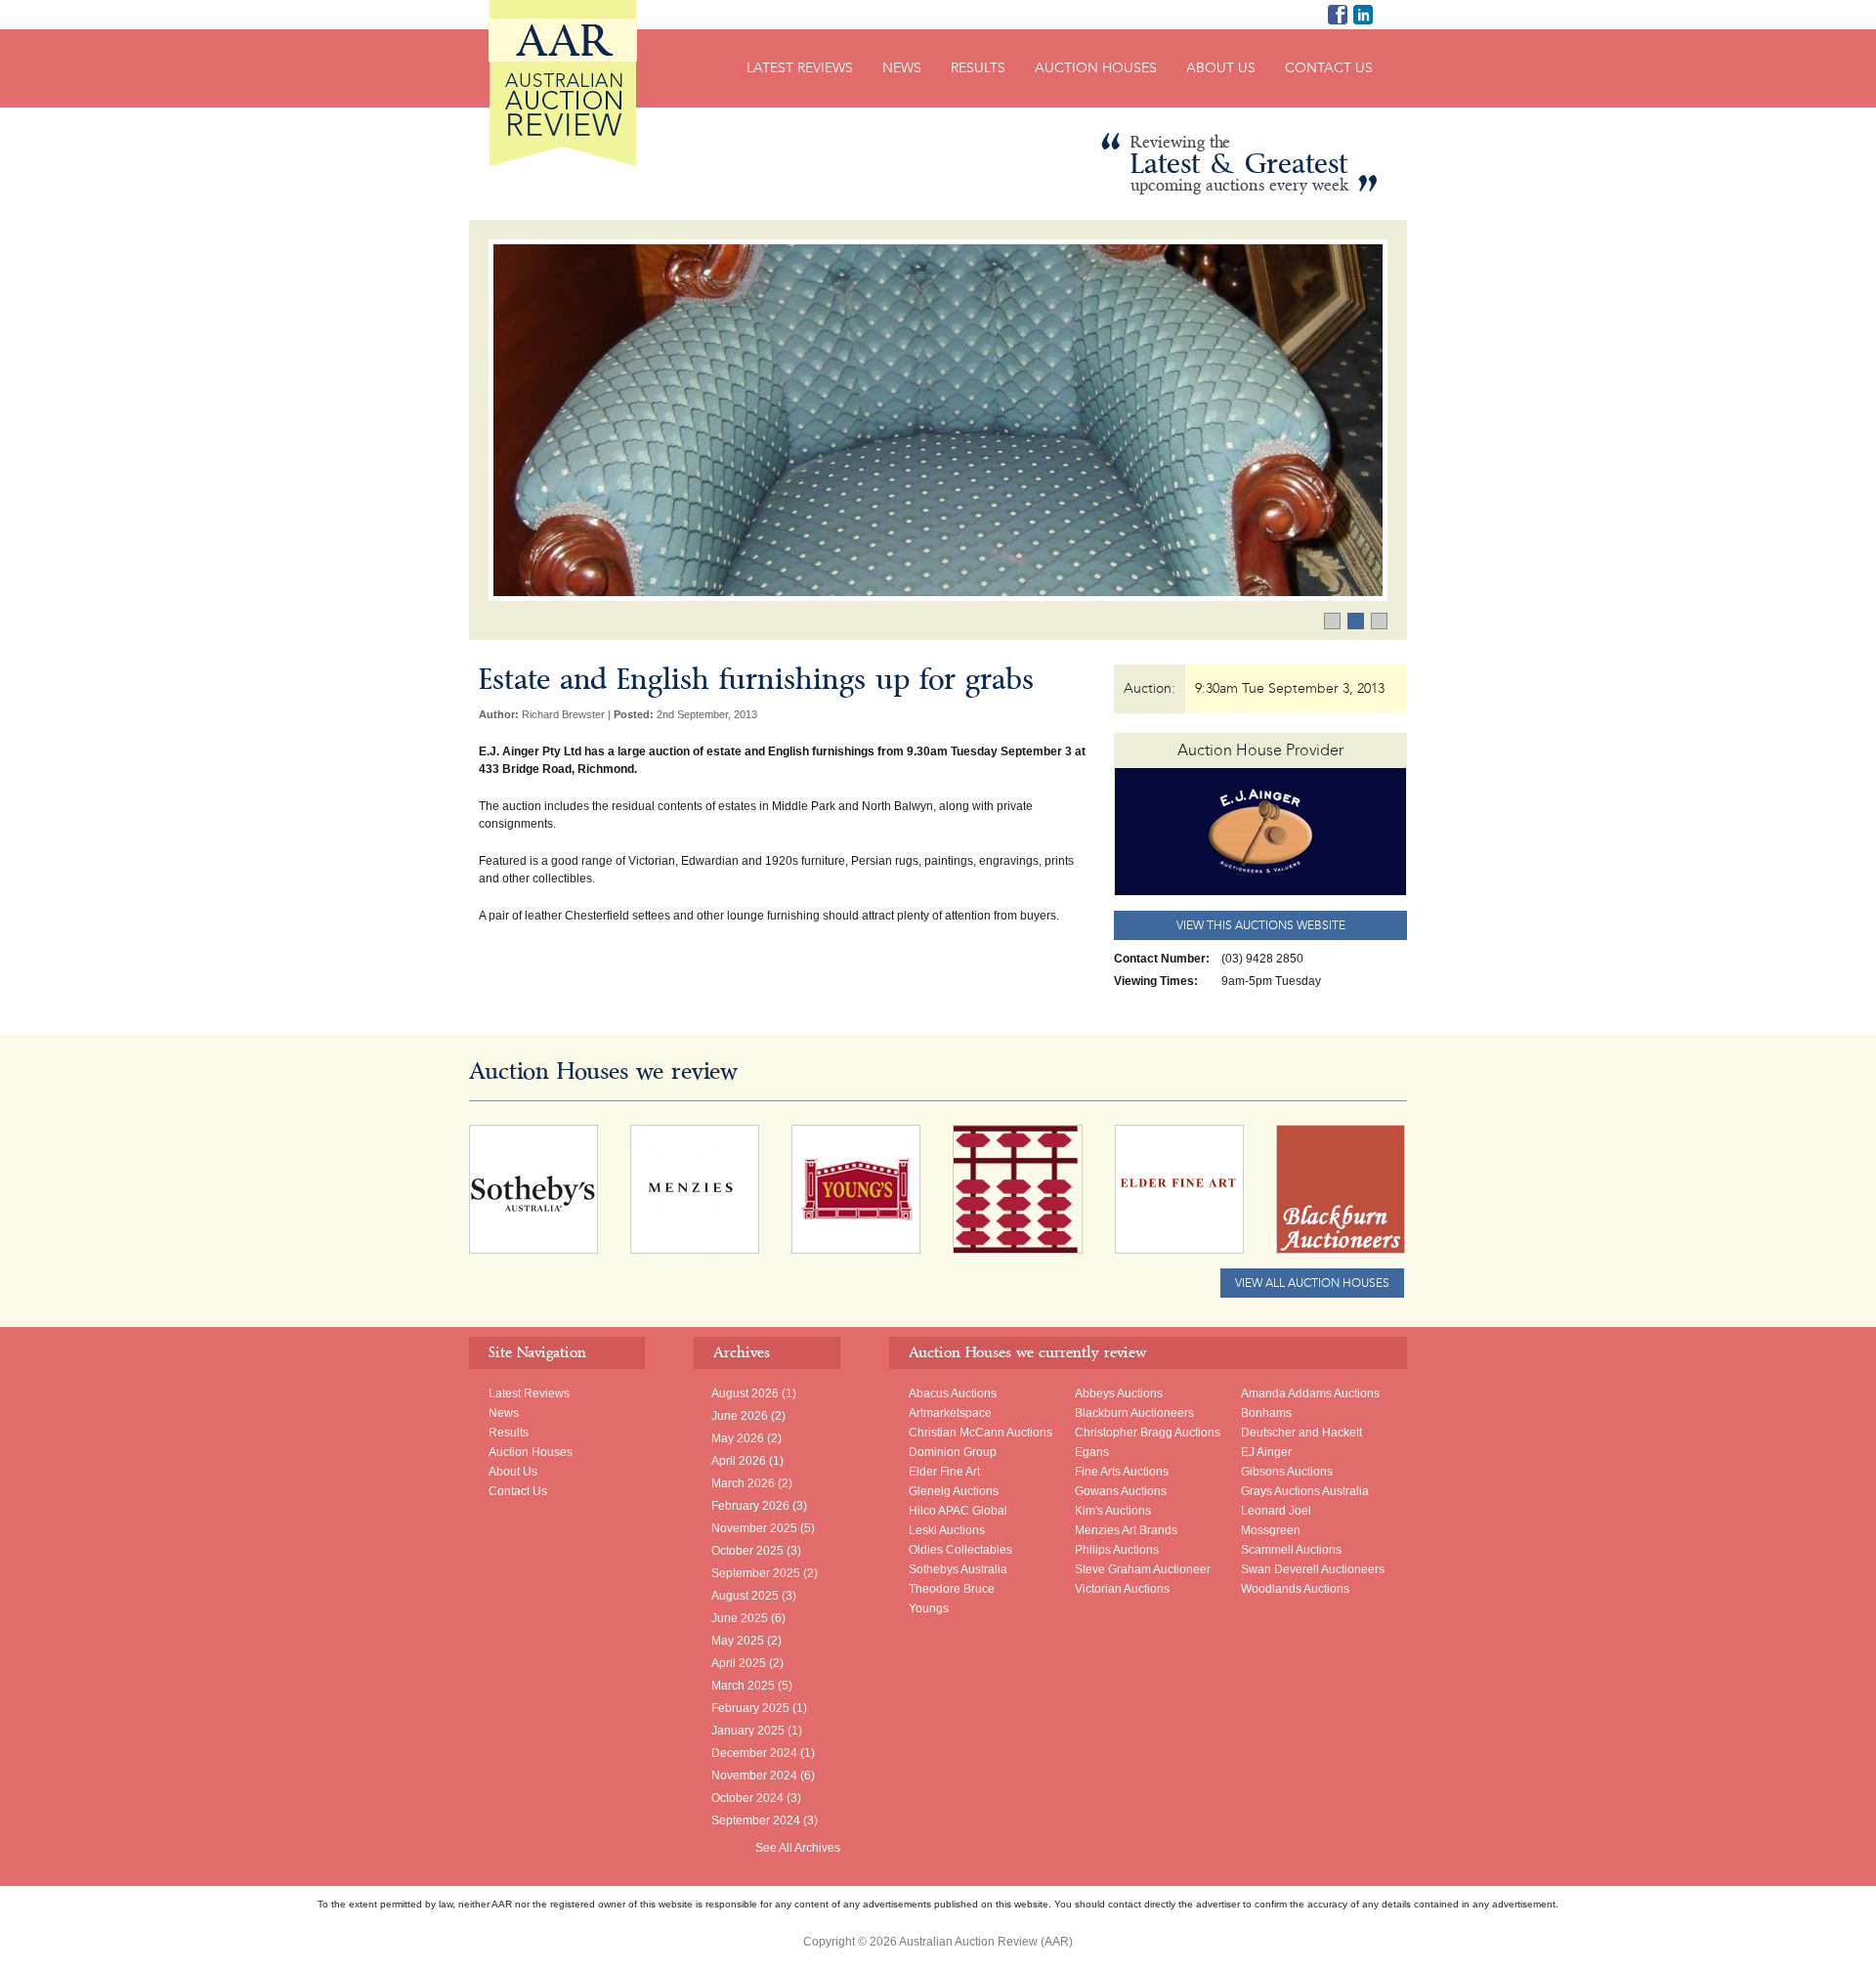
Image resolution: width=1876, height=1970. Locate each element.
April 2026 (739, 1461)
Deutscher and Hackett (1301, 1433)
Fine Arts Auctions (1122, 1472)
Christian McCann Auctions (981, 1433)
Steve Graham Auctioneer (1143, 1569)
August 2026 (745, 1393)
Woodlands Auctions (1295, 1589)
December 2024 (754, 1753)
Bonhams (1266, 1413)
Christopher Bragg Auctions (1148, 1433)
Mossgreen (1271, 1530)
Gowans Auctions (1121, 1491)
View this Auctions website (1261, 925)
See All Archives (798, 1848)
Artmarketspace (950, 1413)
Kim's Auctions (1113, 1511)
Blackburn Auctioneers (1134, 1413)
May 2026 (738, 1438)
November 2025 (754, 1528)
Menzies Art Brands (1126, 1530)
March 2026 (743, 1483)
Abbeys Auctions (1119, 1393)
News (902, 68)
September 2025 (756, 1573)
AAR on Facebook (1338, 15)
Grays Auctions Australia (1305, 1491)
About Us (1221, 68)
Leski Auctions (947, 1530)
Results (978, 68)
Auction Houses (1096, 68)
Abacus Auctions (953, 1393)
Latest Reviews (800, 68)
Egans (1092, 1452)
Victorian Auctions (1122, 1589)
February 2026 (750, 1506)
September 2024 (756, 1820)
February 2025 (750, 1708)
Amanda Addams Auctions (1310, 1393)
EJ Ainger (1266, 1452)
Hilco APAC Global (958, 1511)
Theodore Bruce (952, 1589)
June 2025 (740, 1618)
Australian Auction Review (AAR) (563, 83)
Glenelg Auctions (954, 1491)
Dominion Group (953, 1452)
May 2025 (738, 1641)
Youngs (929, 1608)
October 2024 (747, 1798)
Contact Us (1329, 68)
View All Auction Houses (1312, 1283)
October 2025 (747, 1551)
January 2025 (748, 1731)
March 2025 (743, 1686)
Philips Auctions (1117, 1550)
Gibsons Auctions (1287, 1472)
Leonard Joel (1276, 1511)
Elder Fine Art (944, 1472)
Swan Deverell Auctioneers (1313, 1569)
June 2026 (740, 1416)
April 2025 (739, 1663)
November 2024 (754, 1776)
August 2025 (745, 1596)
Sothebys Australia (958, 1569)
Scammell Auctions (1291, 1550)
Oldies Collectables (960, 1550)
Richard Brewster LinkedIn (1363, 15)
